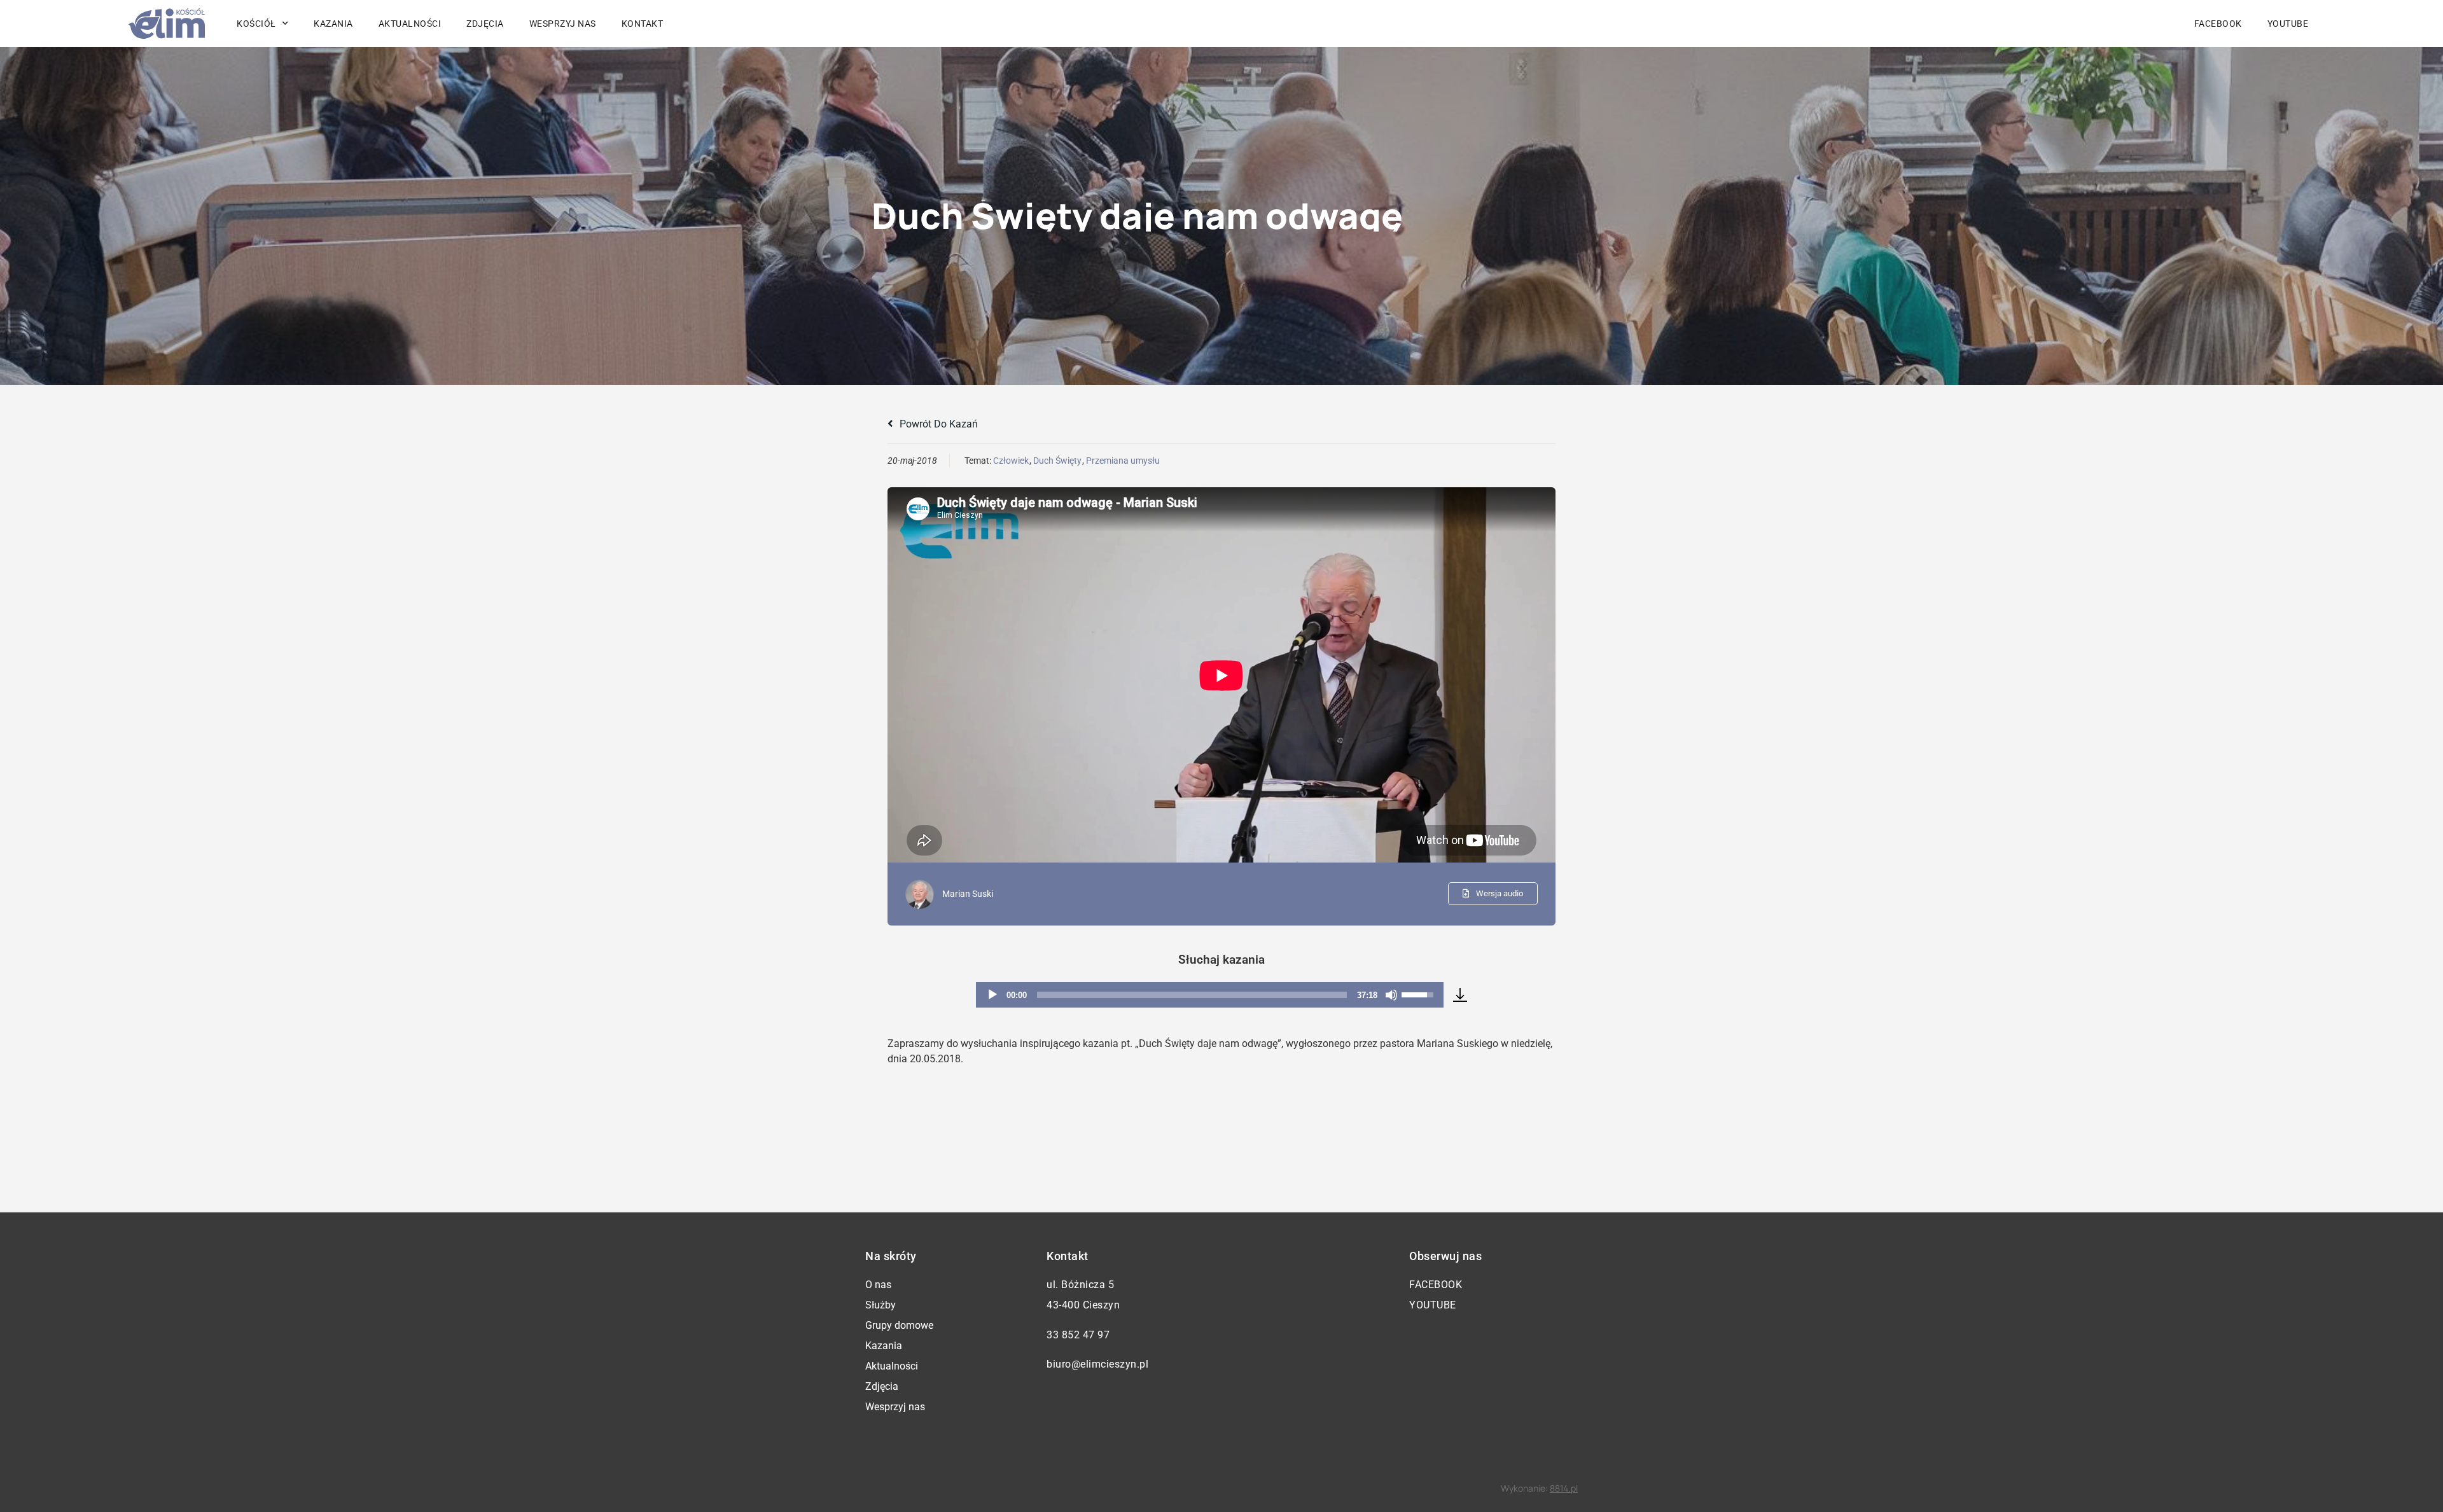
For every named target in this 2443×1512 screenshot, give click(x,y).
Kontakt (643, 24)
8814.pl (1564, 1488)
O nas (878, 1285)
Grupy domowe (899, 1325)
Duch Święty (1057, 461)
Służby (880, 1305)
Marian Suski (968, 894)
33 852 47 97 (1078, 1335)
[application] (1210, 995)
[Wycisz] (1391, 995)
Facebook (2218, 24)
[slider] (1192, 995)
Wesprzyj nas (563, 24)
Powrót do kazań (937, 424)
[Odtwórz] (992, 995)
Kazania (333, 24)
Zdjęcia (485, 24)
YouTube (2288, 24)
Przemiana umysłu (1123, 461)
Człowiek (1011, 461)
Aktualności (410, 24)
